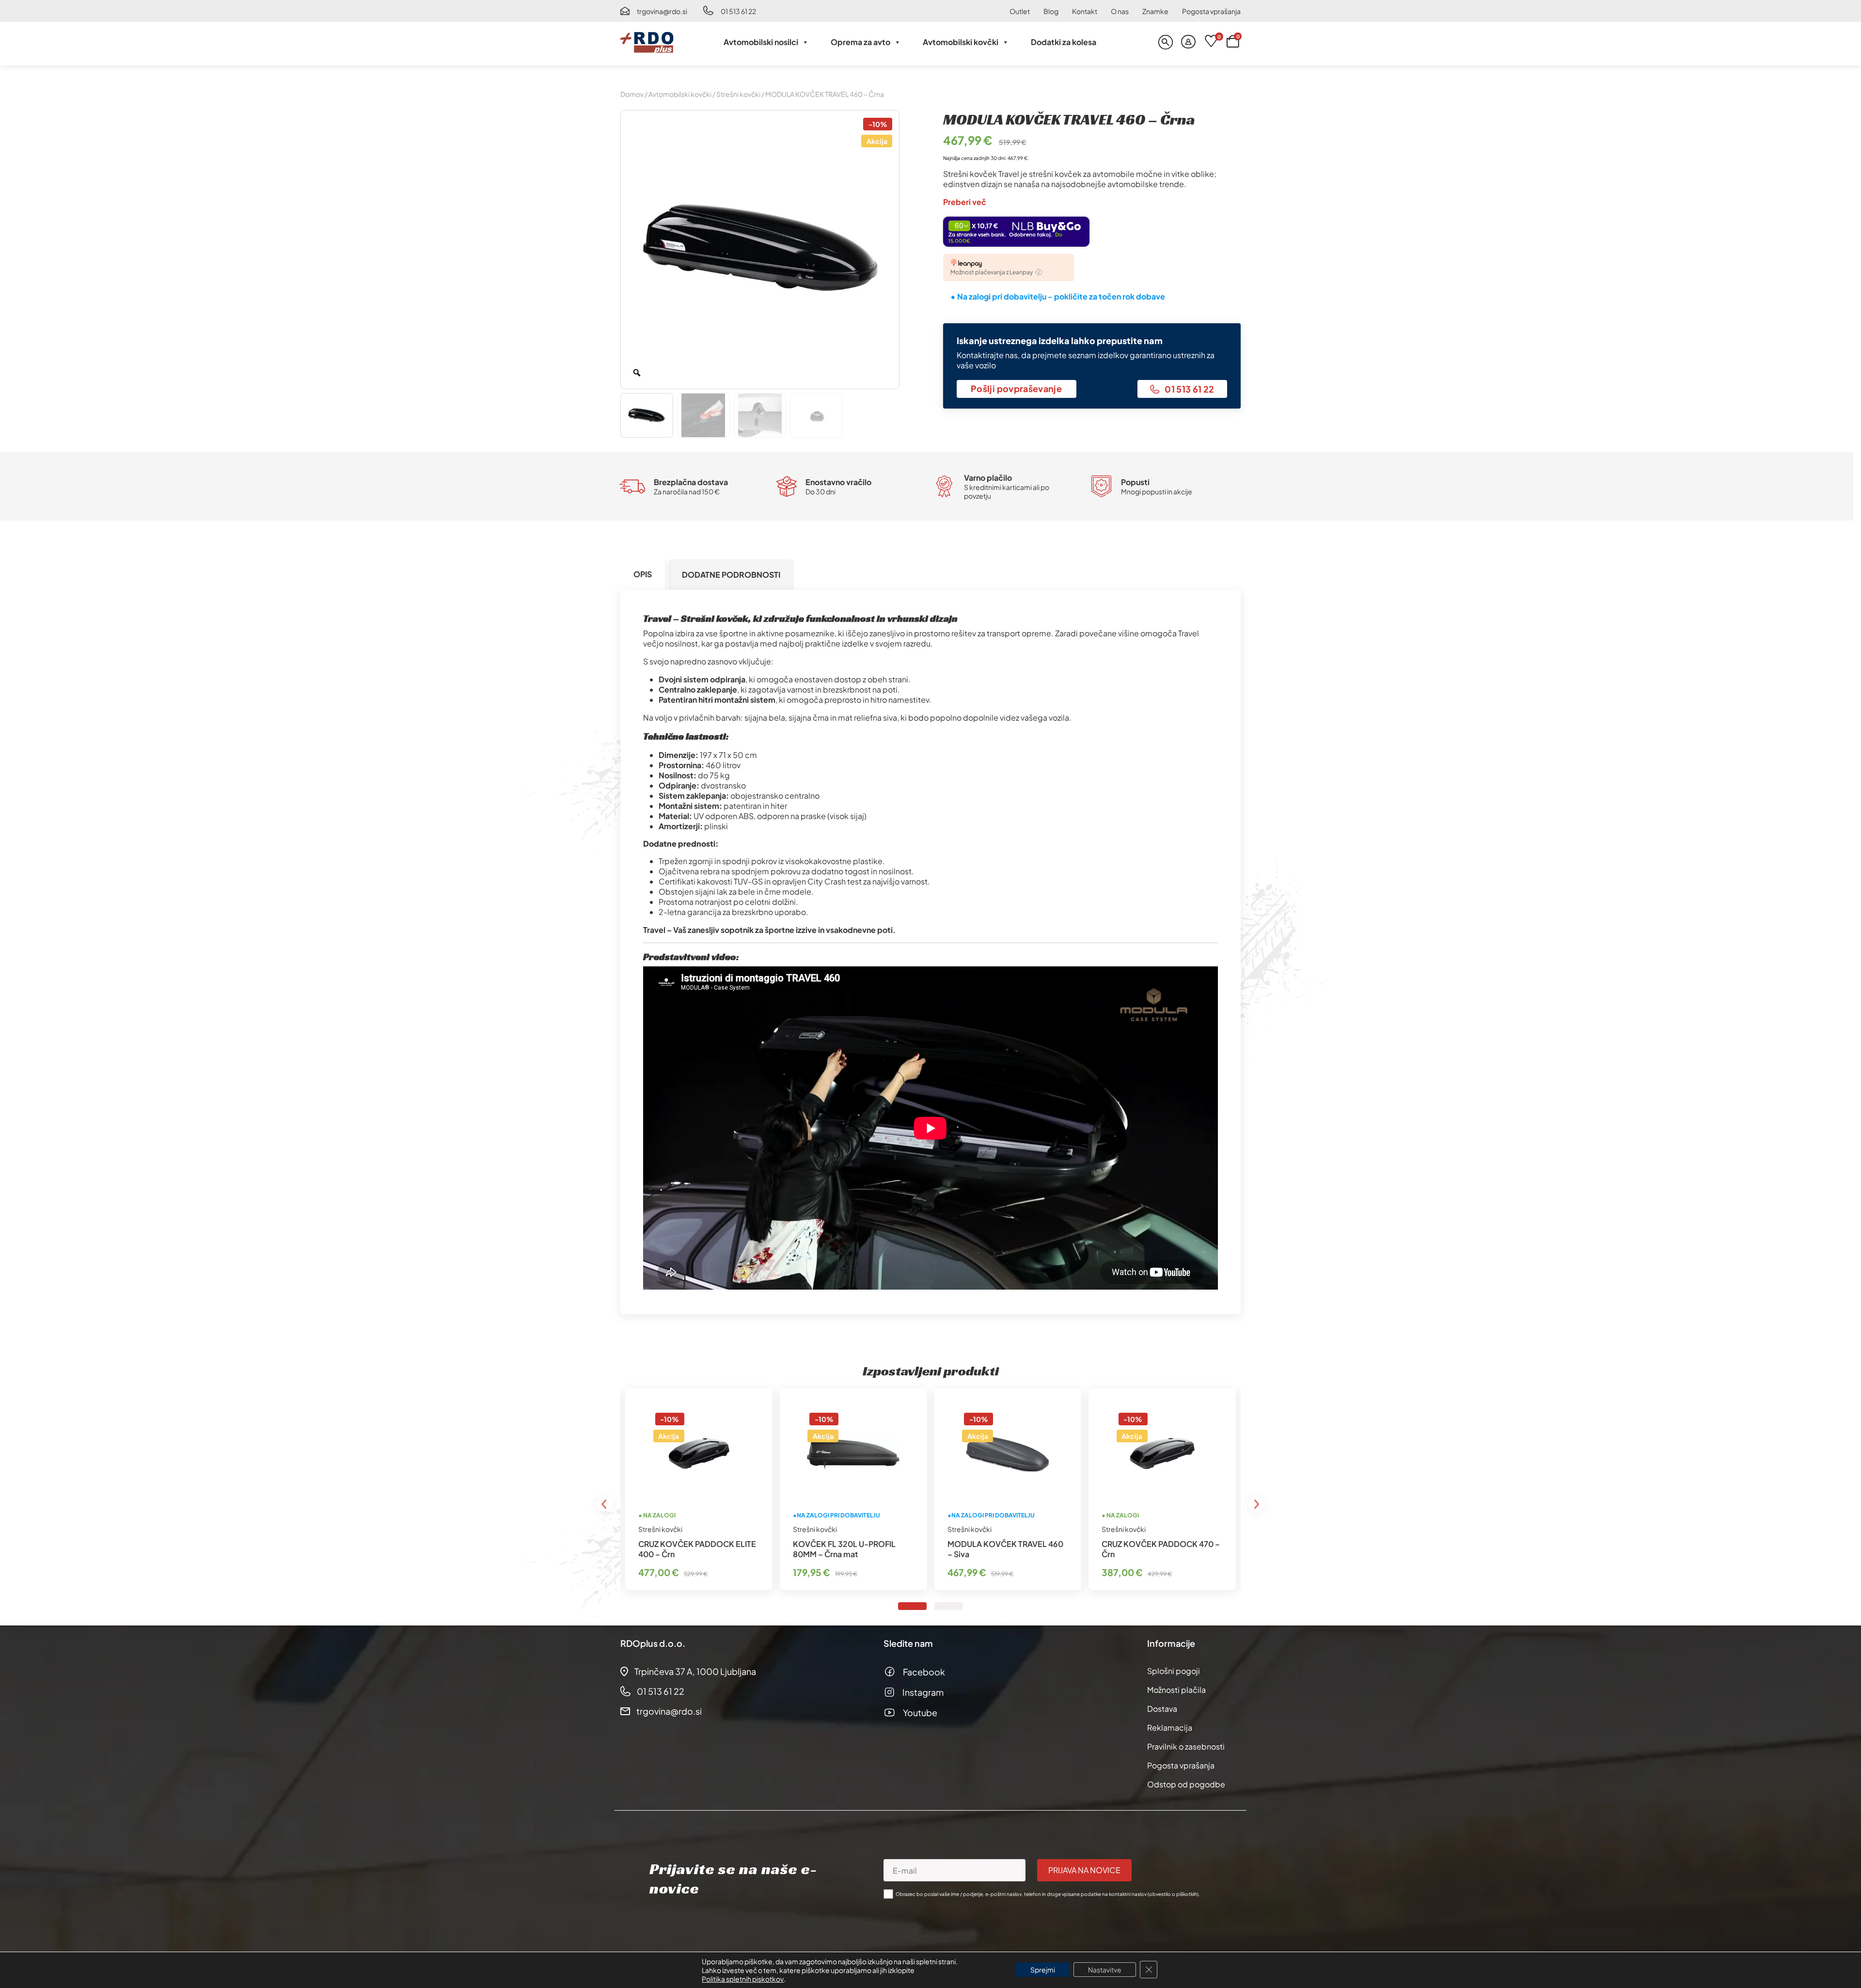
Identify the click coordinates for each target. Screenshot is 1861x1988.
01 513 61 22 (738, 11)
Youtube (920, 1712)
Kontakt (1085, 11)
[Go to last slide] (605, 1504)
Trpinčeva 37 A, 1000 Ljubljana (695, 1671)
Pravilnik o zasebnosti (1186, 1746)
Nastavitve (1105, 1970)
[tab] (643, 575)
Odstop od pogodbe (1186, 1784)
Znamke (1155, 11)
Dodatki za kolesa (1064, 42)
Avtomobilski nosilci (761, 42)
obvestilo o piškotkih (1173, 1894)
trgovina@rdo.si (662, 11)
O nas (1120, 11)
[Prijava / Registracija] (1188, 42)
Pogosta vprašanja (1211, 11)
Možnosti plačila (1176, 1690)
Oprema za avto (860, 42)
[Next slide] (1256, 1504)
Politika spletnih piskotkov (743, 1979)
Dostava (1162, 1709)
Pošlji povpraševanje (1016, 388)
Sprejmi (1043, 1970)
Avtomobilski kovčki (961, 42)
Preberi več (965, 202)
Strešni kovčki (738, 94)
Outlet (1020, 11)
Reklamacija (1170, 1728)
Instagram (923, 1692)
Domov (632, 94)
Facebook (924, 1672)
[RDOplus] (647, 42)
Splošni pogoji (1174, 1671)
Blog (1051, 11)
